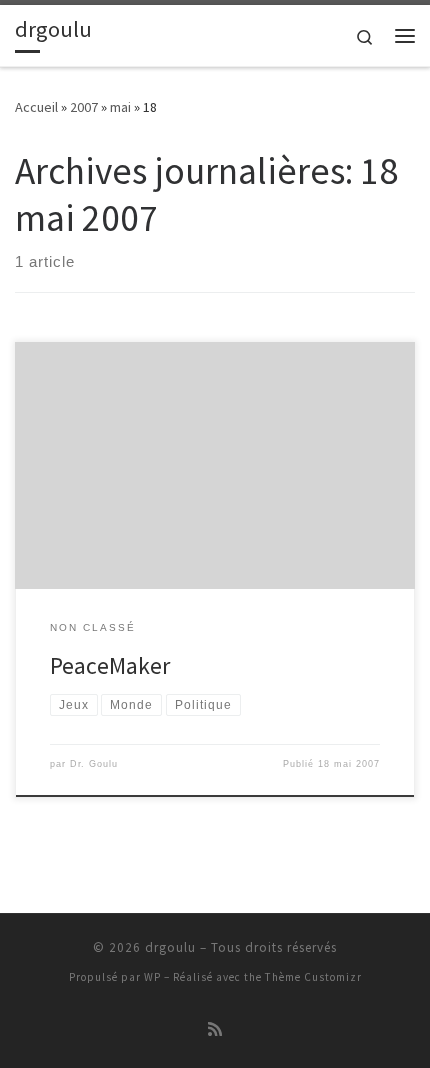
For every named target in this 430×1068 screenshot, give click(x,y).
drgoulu (170, 947)
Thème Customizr (313, 977)
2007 (84, 107)
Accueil (36, 107)
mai (120, 107)
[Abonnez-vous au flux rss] (215, 1029)
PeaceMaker (110, 665)
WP (152, 977)
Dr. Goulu (94, 764)
